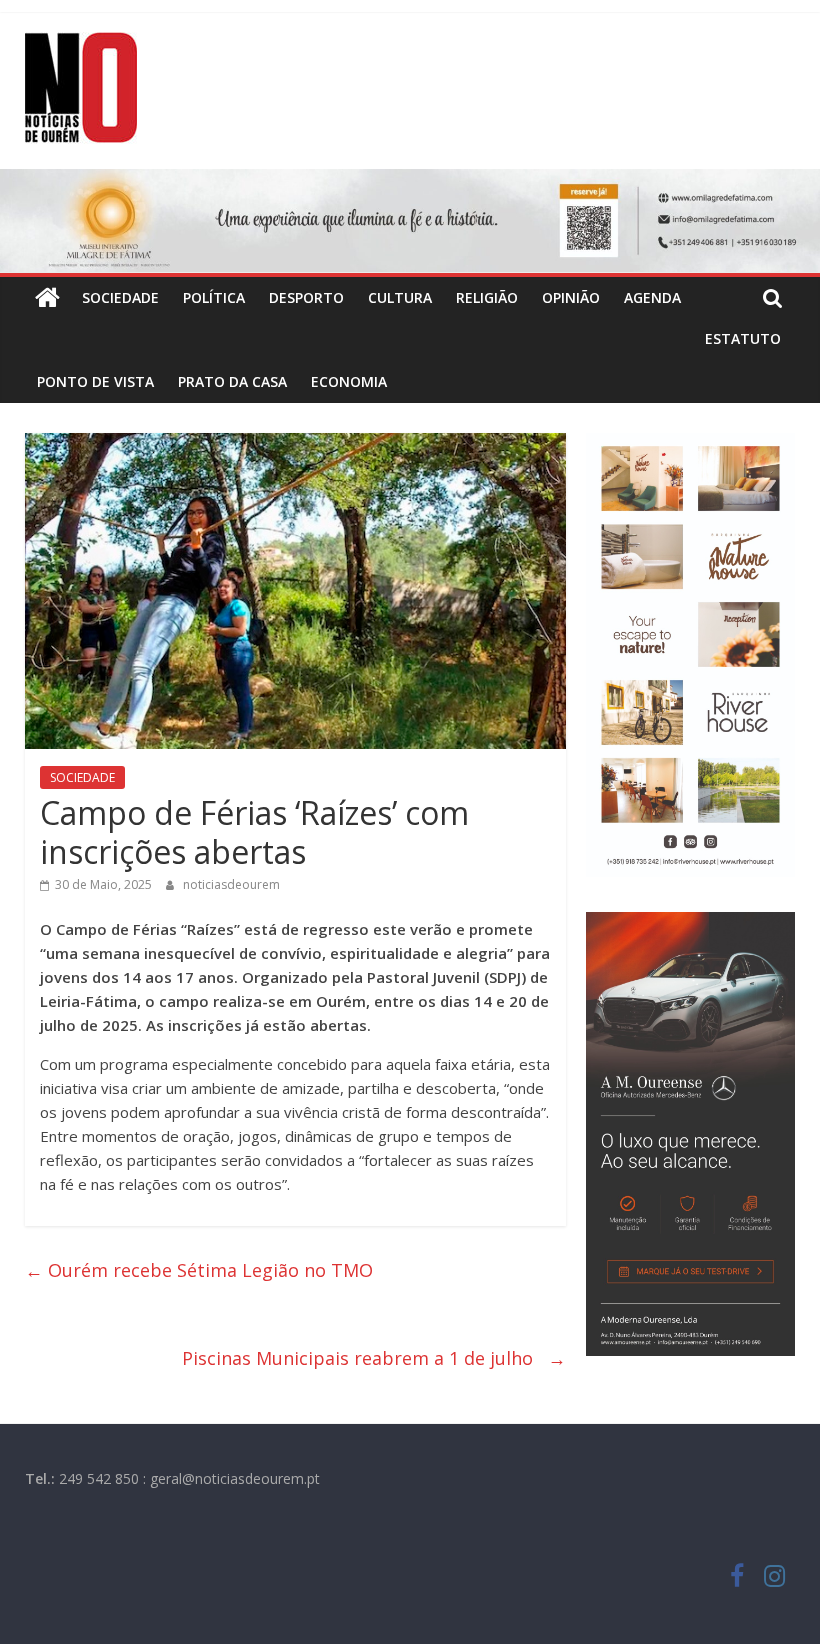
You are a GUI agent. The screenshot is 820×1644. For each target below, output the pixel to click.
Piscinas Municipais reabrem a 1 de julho (374, 1358)
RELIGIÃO (487, 297)
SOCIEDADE (120, 297)
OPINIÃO (571, 297)
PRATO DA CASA (232, 381)
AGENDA (652, 297)
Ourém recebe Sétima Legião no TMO (201, 1270)
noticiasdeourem (231, 884)
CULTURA (400, 297)
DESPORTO (306, 297)
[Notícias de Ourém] (47, 298)
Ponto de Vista (95, 381)
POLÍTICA (214, 297)
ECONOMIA (349, 381)
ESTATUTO (743, 338)
